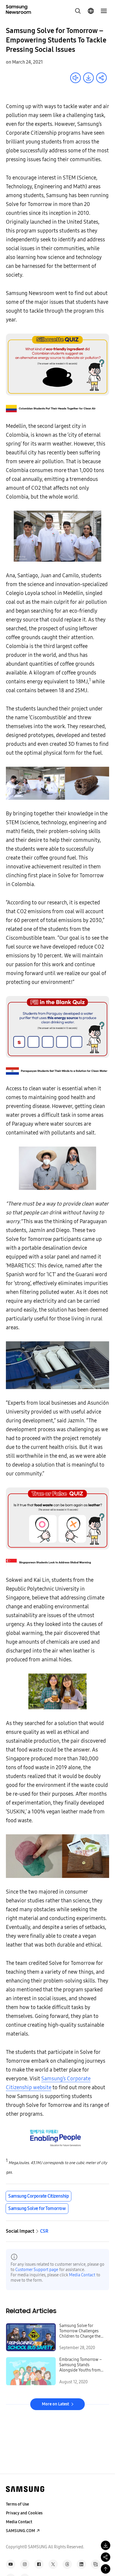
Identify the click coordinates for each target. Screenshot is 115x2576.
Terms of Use (17, 2504)
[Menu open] (104, 11)
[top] (106, 2569)
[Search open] (78, 11)
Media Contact (82, 2275)
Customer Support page (37, 2270)
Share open (101, 78)
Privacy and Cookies (24, 2513)
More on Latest (55, 2404)
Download (88, 78)
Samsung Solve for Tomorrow (37, 2208)
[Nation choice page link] (91, 11)
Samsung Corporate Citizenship (38, 2196)
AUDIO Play (75, 78)
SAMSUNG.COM (20, 2531)
